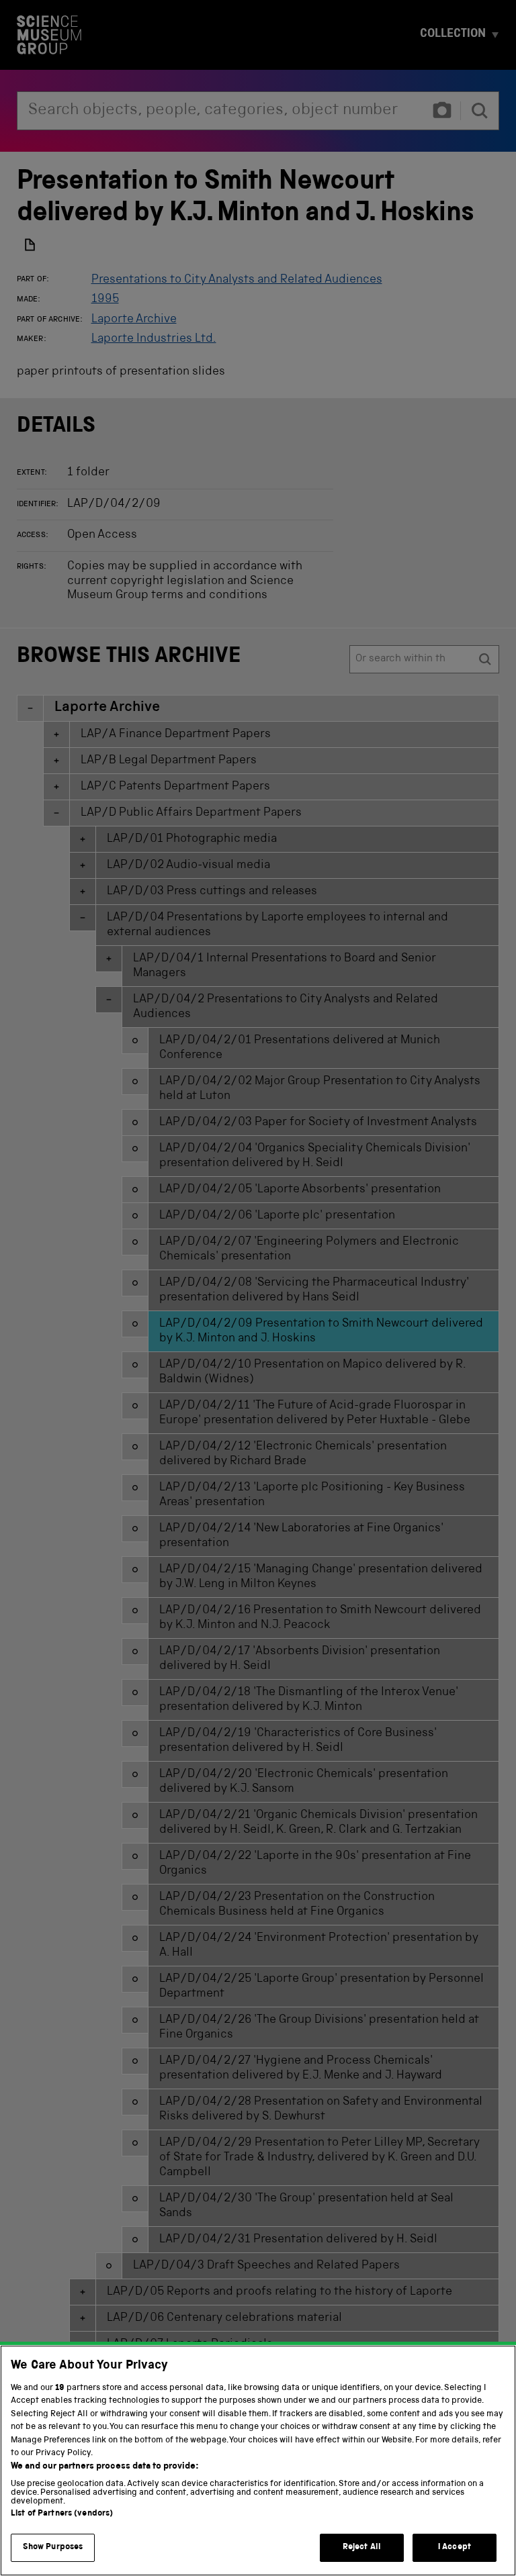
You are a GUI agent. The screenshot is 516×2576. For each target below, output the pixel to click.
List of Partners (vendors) (62, 2514)
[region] (258, 2461)
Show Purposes (53, 2547)
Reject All (362, 2547)
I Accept (455, 2547)
